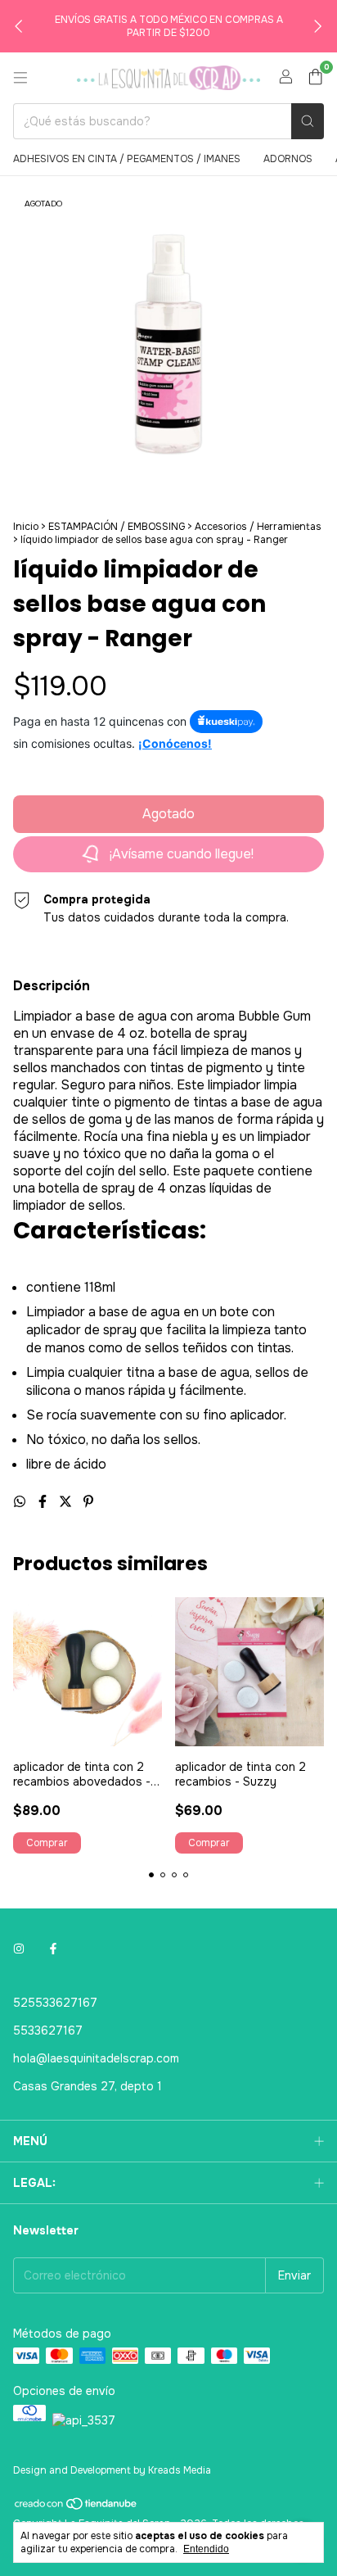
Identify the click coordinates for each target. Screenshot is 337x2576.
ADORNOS (288, 159)
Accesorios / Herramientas (258, 527)
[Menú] (20, 78)
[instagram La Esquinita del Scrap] (19, 1949)
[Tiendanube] (76, 2507)
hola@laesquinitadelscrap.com (96, 2058)
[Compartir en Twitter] (67, 1502)
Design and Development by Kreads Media (112, 2470)
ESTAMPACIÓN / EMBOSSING (117, 527)
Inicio (26, 527)
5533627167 (48, 2030)
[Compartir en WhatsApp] (21, 1502)
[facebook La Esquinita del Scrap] (53, 1949)
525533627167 (55, 2003)
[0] (315, 78)
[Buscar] (308, 121)
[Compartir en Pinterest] (88, 1502)
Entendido (206, 2549)
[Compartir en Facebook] (44, 1502)
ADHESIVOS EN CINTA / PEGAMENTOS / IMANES (127, 159)
